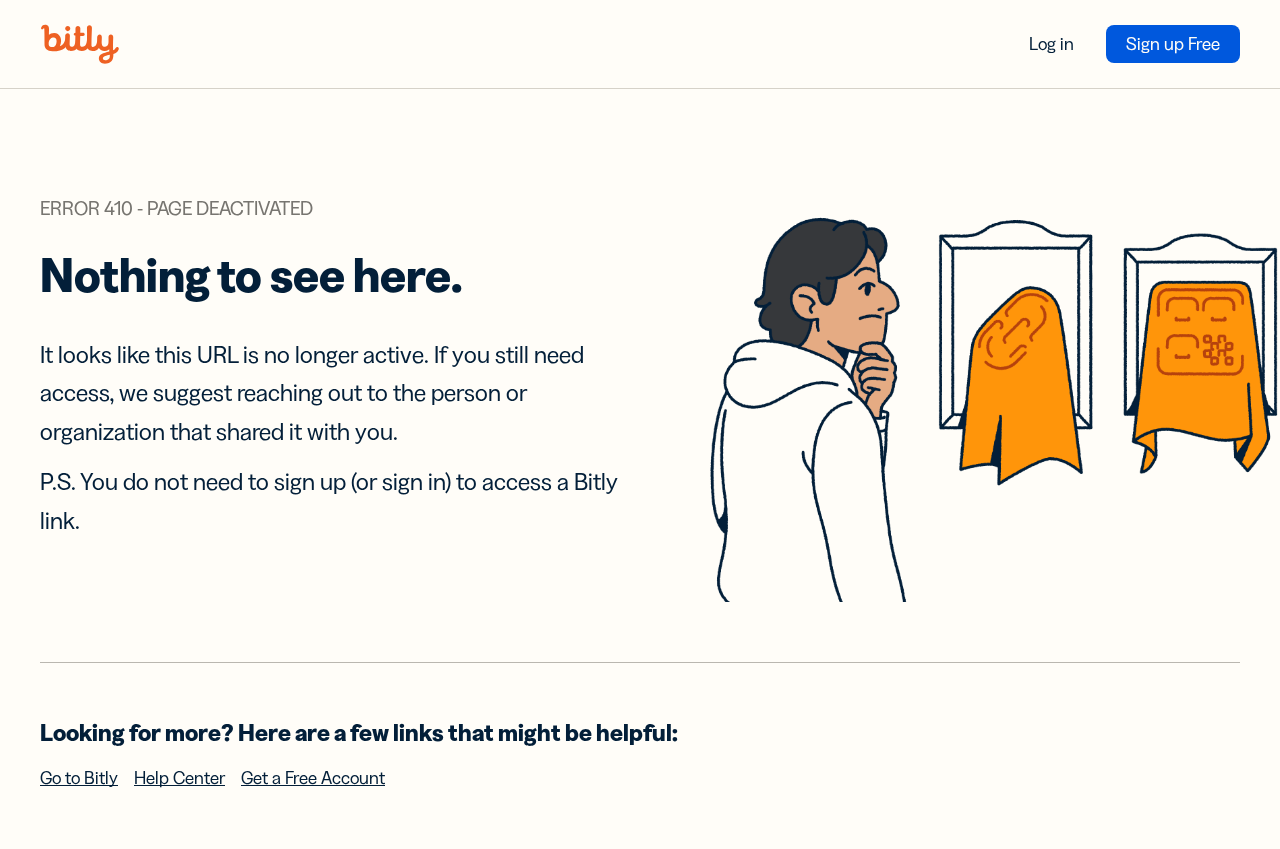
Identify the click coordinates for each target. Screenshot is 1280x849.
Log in (1051, 44)
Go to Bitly (79, 778)
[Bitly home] (80, 44)
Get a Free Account (313, 778)
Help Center (179, 778)
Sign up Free (1173, 44)
